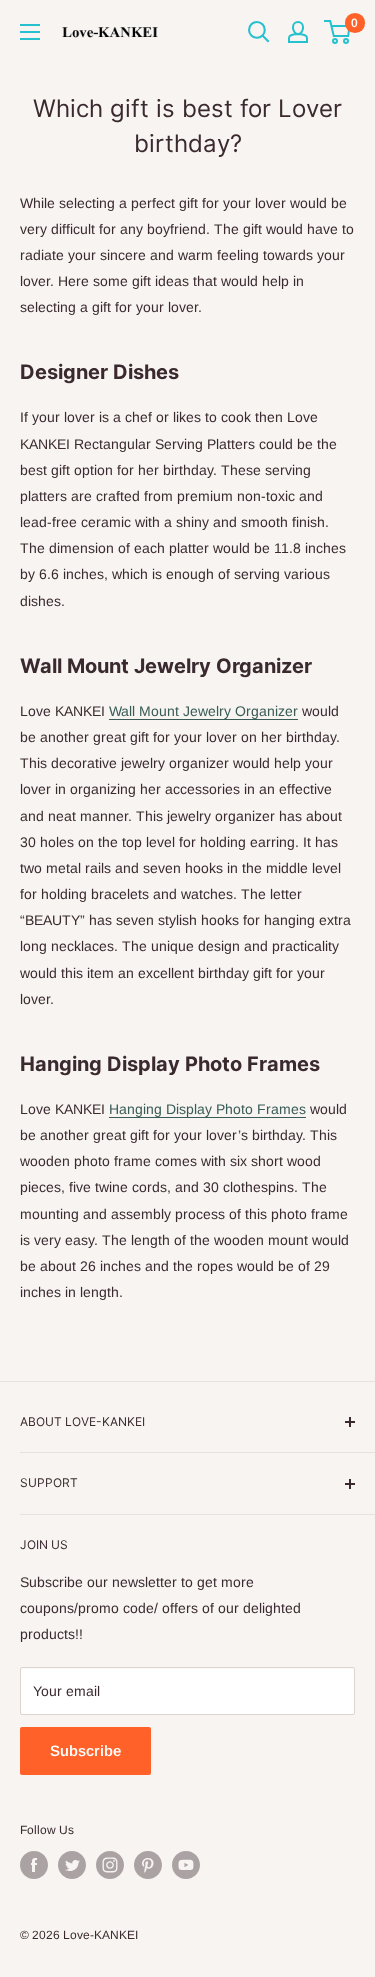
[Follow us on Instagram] (110, 1865)
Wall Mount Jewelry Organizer (203, 711)
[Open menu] (30, 32)
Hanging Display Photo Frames (207, 1109)
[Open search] (259, 32)
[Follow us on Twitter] (72, 1865)
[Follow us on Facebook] (34, 1865)
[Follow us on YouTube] (186, 1865)
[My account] (298, 32)
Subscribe (85, 1750)
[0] (338, 32)
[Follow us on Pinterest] (148, 1865)
